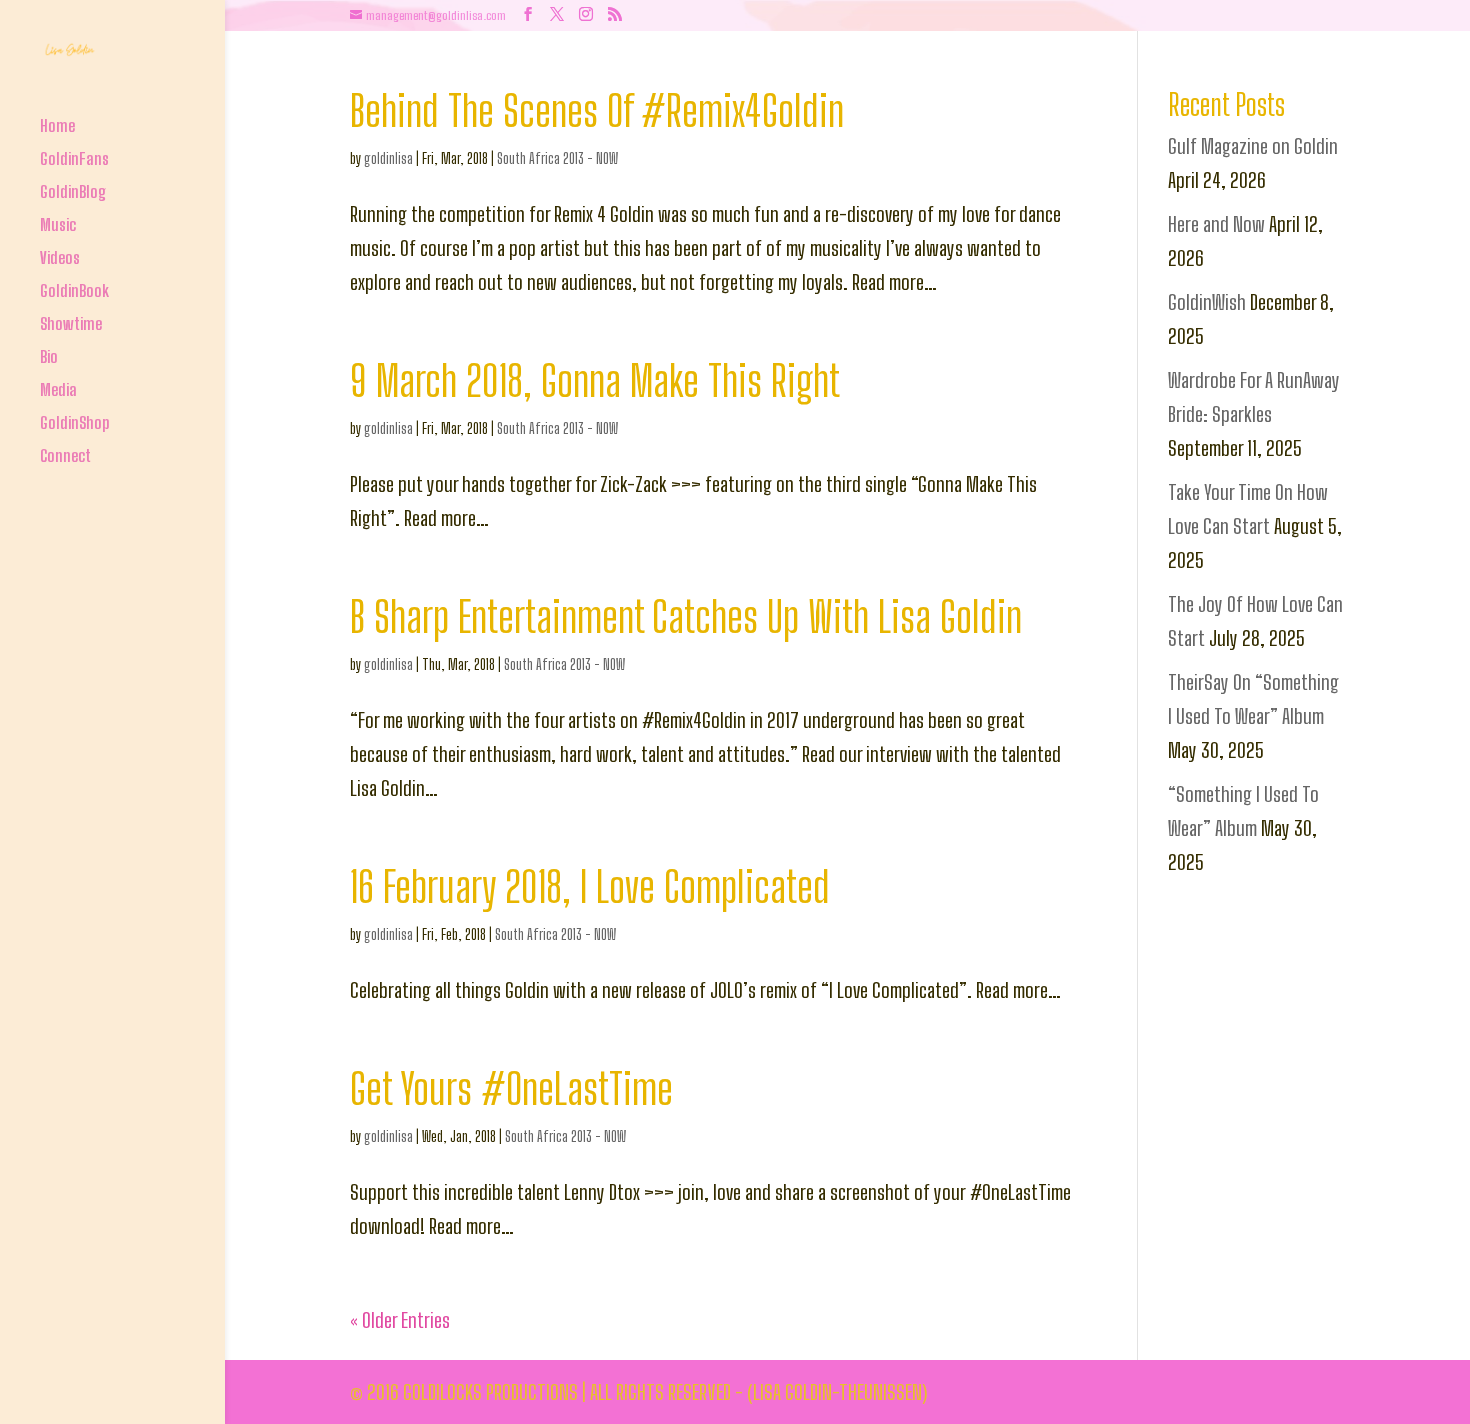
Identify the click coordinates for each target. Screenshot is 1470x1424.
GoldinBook (74, 292)
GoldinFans (74, 160)
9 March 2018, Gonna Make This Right (595, 380)
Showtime (71, 325)
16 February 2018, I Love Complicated (590, 886)
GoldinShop (75, 424)
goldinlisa (388, 158)
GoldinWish (1207, 302)
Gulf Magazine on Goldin (1253, 146)
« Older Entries (400, 1320)
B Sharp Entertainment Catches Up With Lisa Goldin (686, 616)
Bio (49, 358)
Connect (65, 457)
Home (57, 127)
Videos (60, 259)
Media (58, 391)
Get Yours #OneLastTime (511, 1088)
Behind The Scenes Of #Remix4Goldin (597, 110)
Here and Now (1216, 224)
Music (58, 226)
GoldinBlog (73, 193)
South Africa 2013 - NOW (557, 158)
